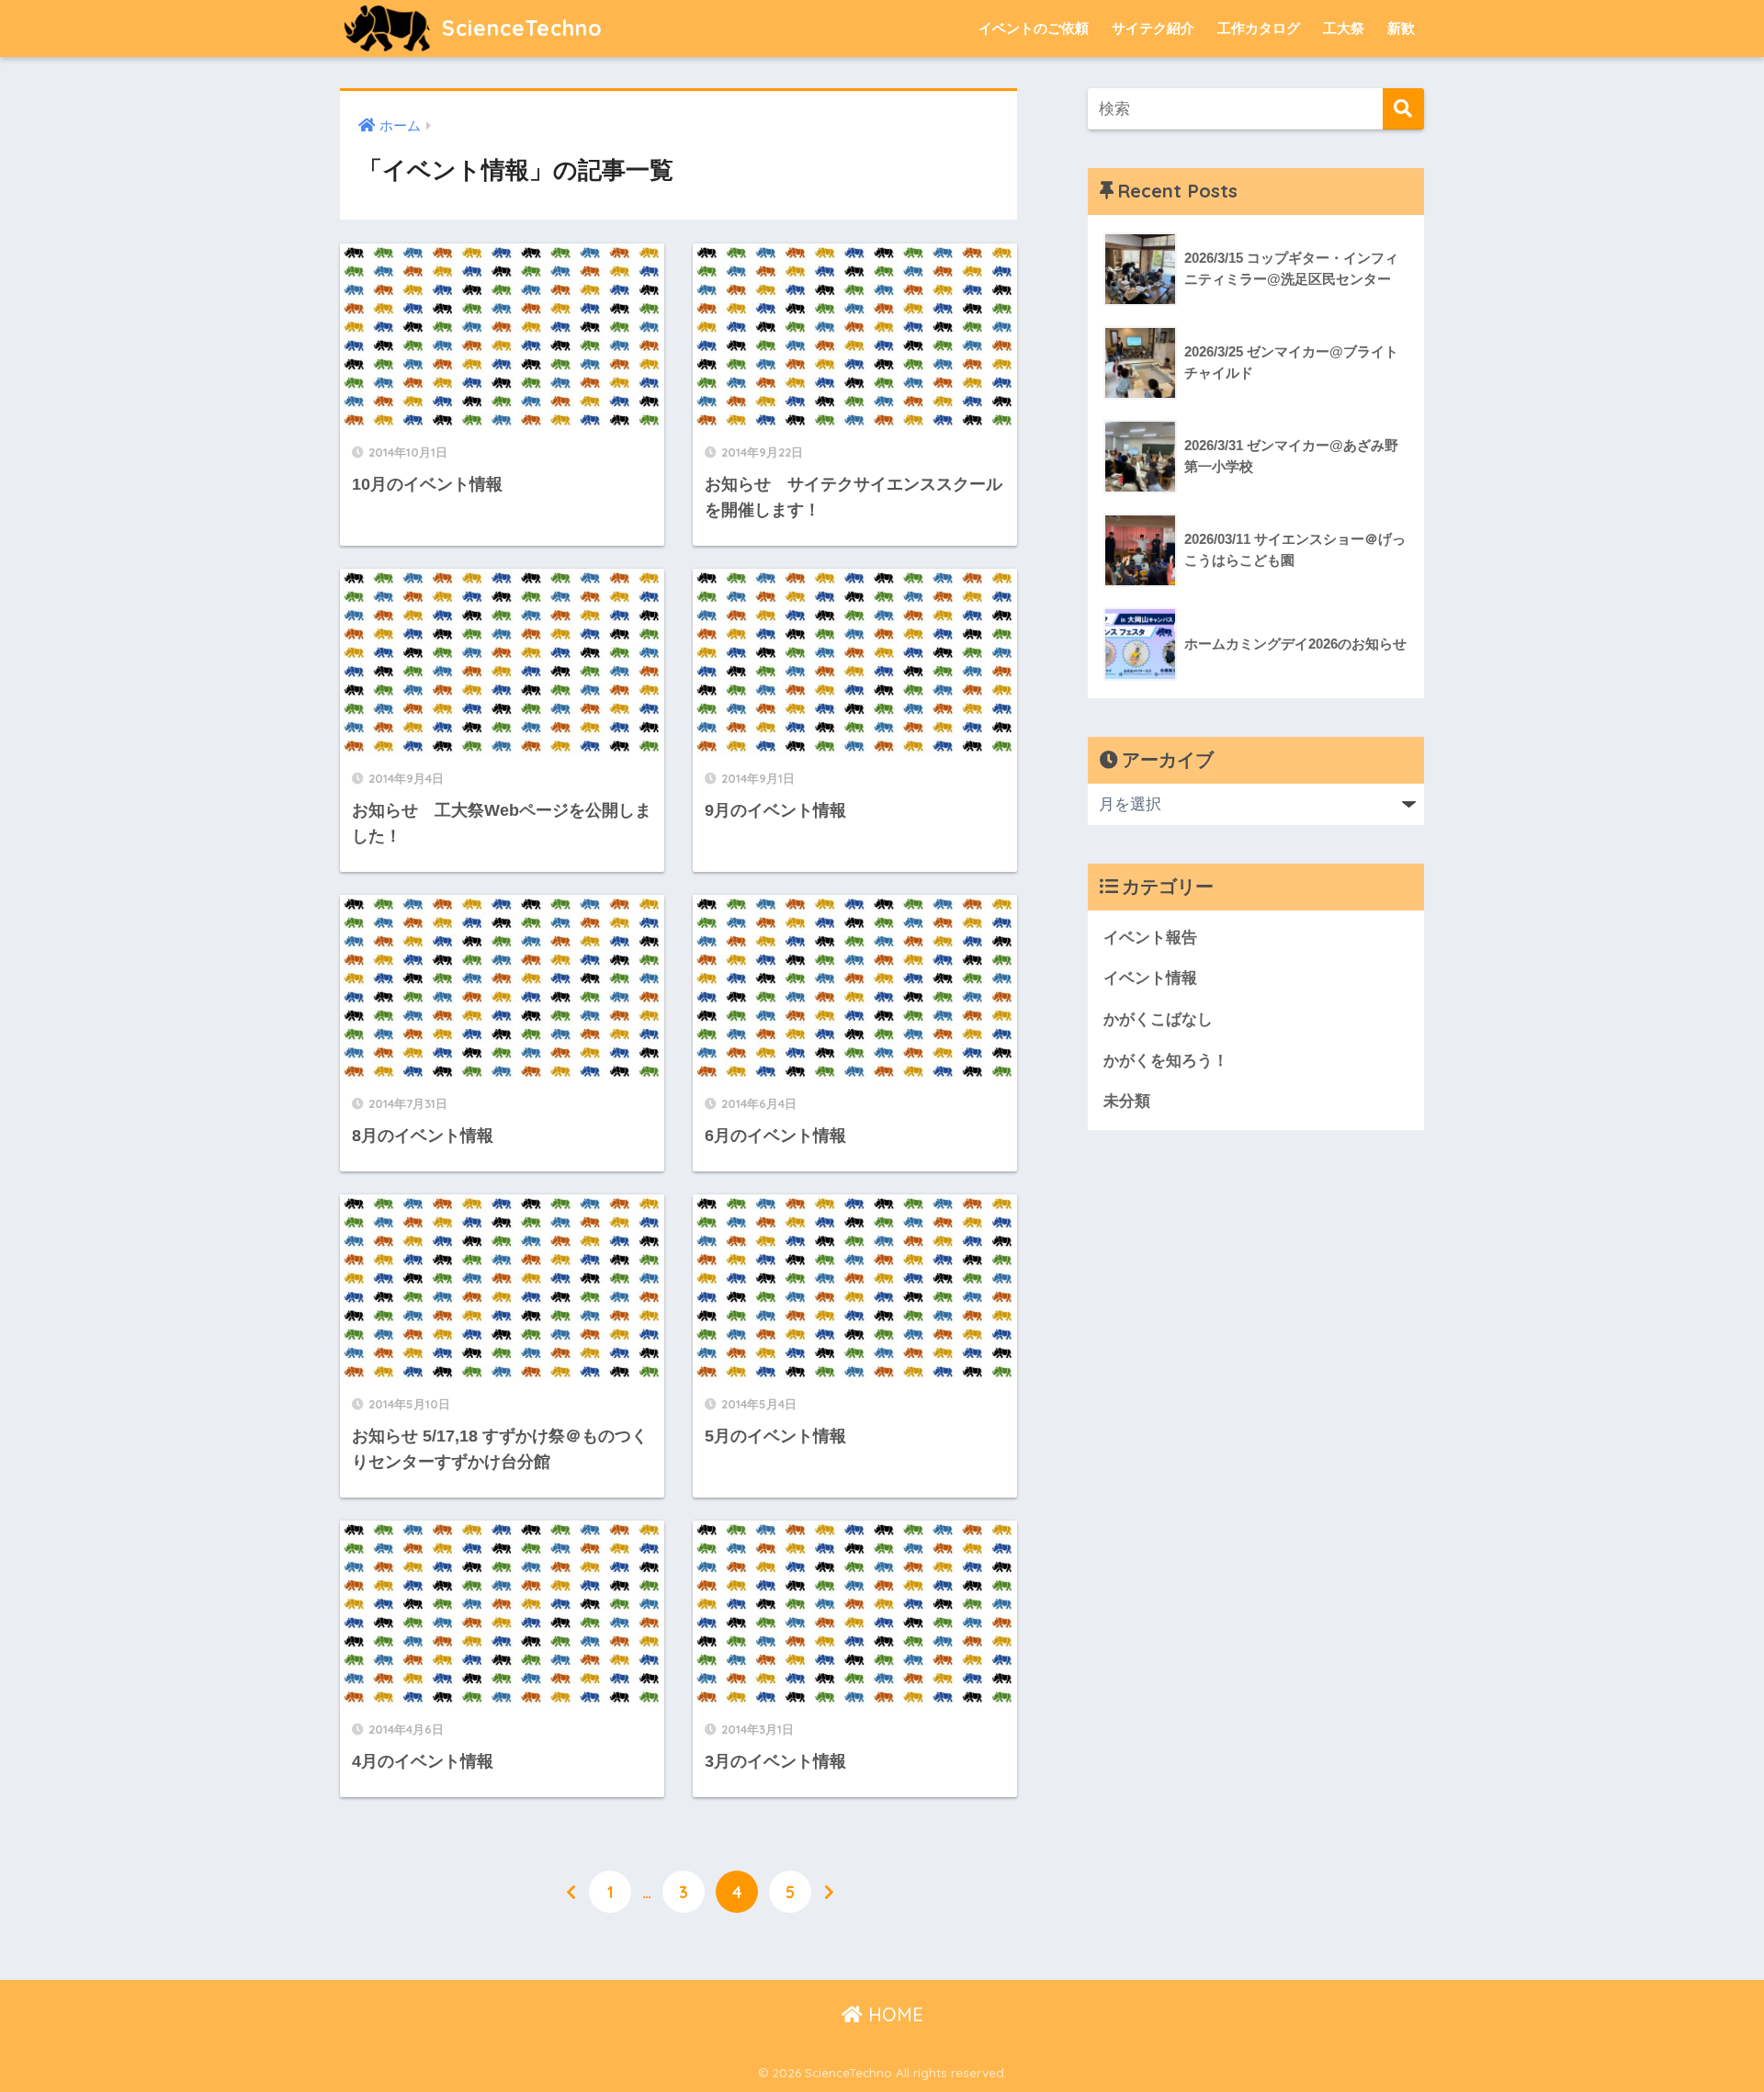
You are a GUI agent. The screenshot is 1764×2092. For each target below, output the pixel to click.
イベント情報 (1150, 978)
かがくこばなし (1158, 1019)
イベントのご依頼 (1034, 28)
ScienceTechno (519, 28)
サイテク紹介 (1153, 28)
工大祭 (1344, 28)
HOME (893, 2014)
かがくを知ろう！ (1166, 1061)
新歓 (1401, 28)
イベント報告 (1150, 938)
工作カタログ (1259, 28)
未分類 (1127, 1101)
